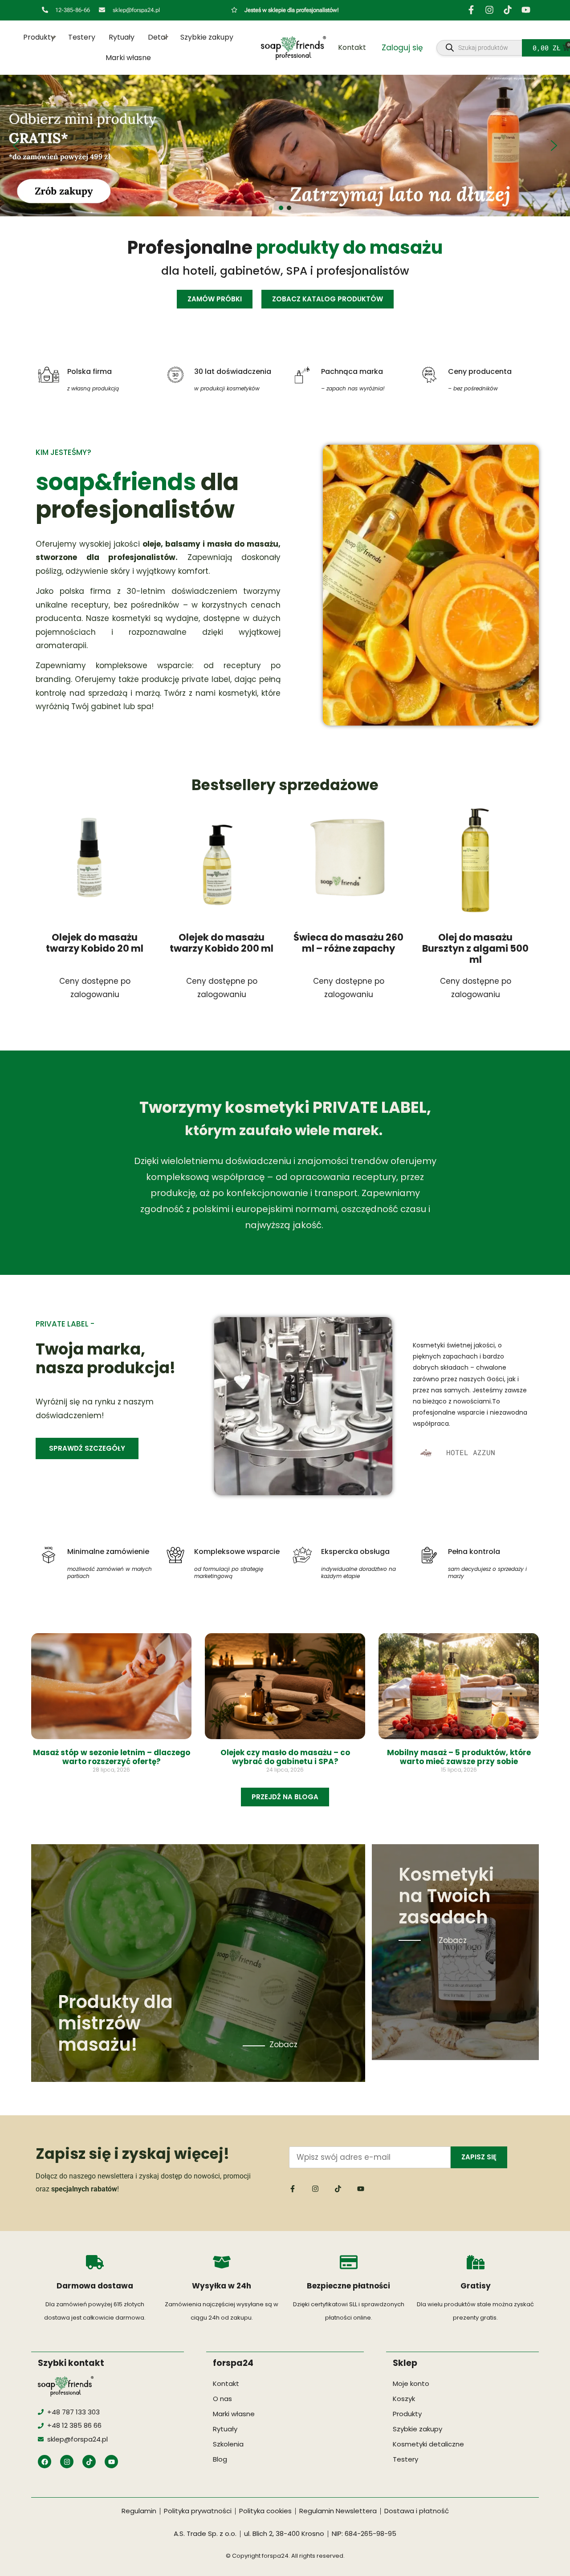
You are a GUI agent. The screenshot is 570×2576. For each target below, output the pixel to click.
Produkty (39, 37)
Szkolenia (228, 2444)
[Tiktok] (508, 10)
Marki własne (128, 58)
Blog (220, 2459)
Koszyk (404, 2399)
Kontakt (352, 47)
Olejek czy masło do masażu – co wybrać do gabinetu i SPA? (285, 1757)
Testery (82, 37)
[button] (285, 146)
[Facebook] (45, 2462)
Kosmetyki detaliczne (428, 2444)
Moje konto (411, 2383)
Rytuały (122, 37)
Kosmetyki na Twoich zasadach (446, 1896)
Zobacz (283, 2045)
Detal (157, 37)
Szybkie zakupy (207, 37)
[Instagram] (489, 10)
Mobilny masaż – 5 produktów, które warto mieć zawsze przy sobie (459, 1757)
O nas (222, 2399)
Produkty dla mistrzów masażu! (115, 2023)
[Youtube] (526, 10)
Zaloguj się (402, 48)
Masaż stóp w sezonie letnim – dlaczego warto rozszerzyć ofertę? (112, 1757)
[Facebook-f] (471, 10)
